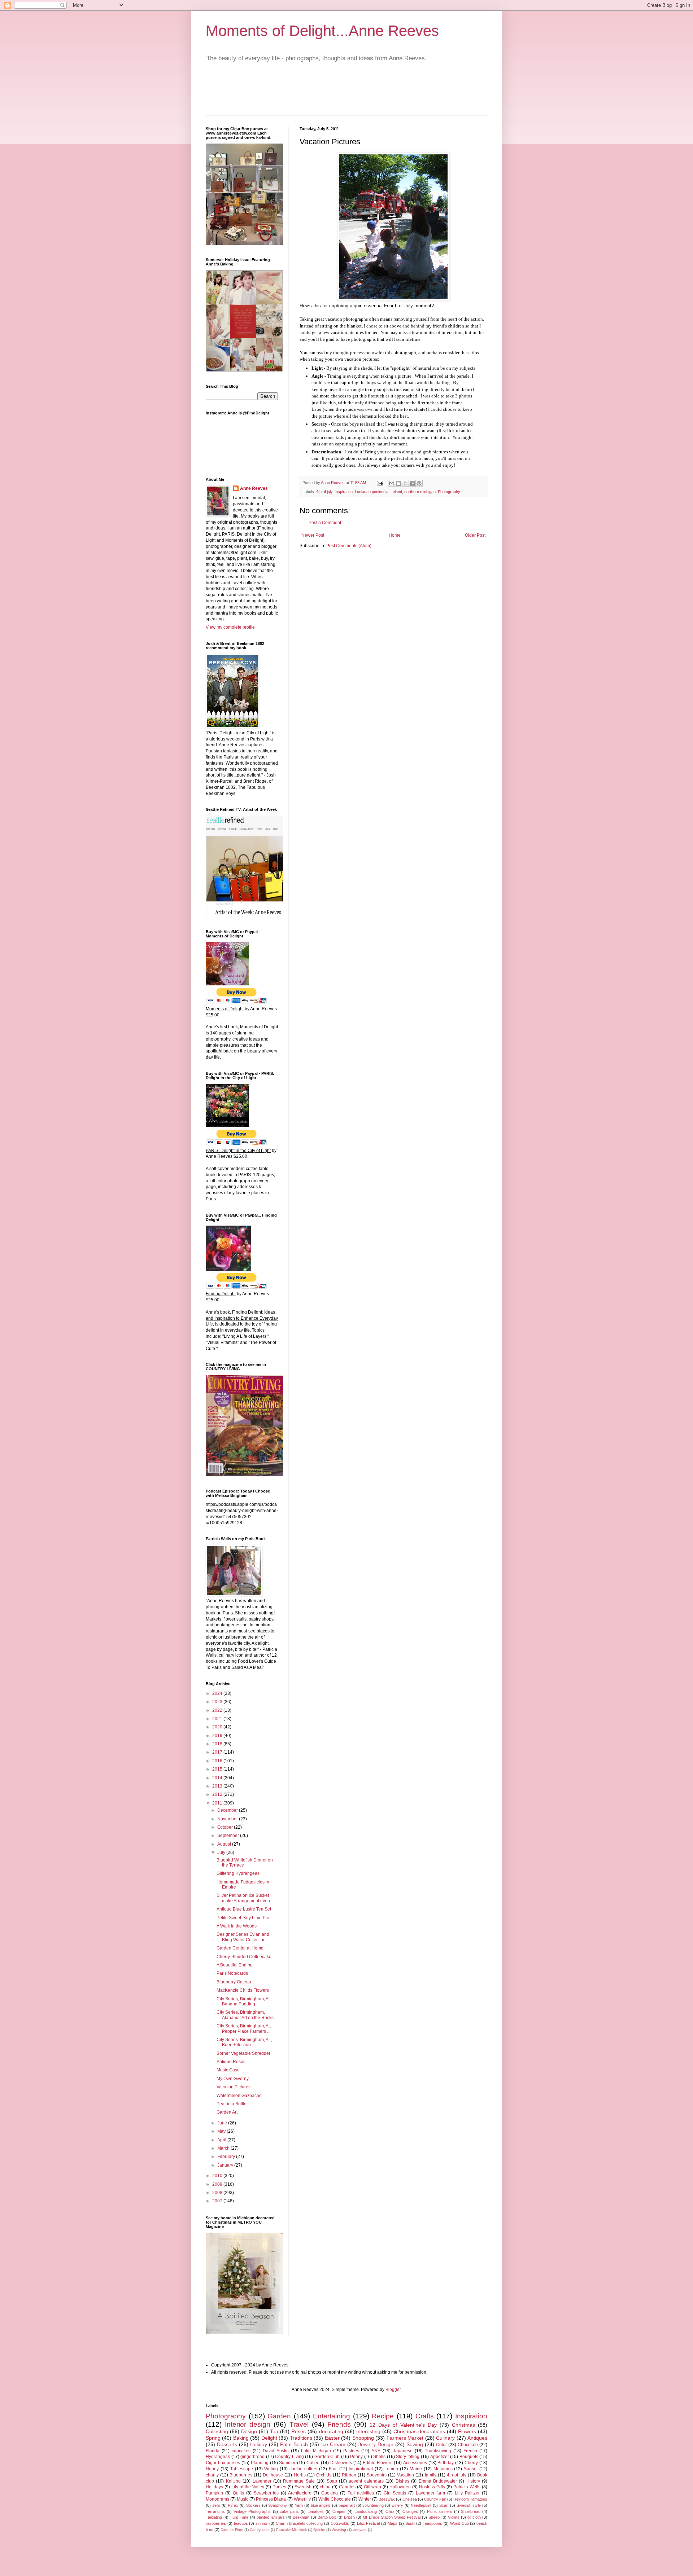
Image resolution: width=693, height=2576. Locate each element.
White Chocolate (335, 2499)
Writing (271, 2469)
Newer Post (313, 535)
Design (249, 2431)
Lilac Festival (369, 2523)
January (226, 2165)
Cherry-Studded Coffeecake (244, 1957)
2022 (218, 1710)
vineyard (360, 2530)
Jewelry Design (376, 2444)
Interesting (368, 2431)
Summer (287, 2463)
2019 (218, 1736)
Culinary (445, 2438)
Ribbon (349, 2475)
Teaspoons (432, 2523)
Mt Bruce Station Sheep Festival (392, 2517)
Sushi (410, 2523)
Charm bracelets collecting (299, 2523)
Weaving (339, 2530)
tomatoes (316, 2511)
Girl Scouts (395, 2493)
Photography (449, 492)
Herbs (300, 2475)
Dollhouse (273, 2475)
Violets (454, 2517)
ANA (376, 2451)
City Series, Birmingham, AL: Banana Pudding (244, 2001)
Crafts (425, 2416)
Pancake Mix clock (291, 2530)
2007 (218, 2201)
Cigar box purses (223, 2463)
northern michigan (420, 492)
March (224, 2148)
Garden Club (327, 2457)
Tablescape (242, 2469)
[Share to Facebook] (412, 483)
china (325, 2487)
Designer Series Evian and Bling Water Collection (243, 1937)
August (225, 1844)
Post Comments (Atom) (349, 546)
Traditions (301, 2438)
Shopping (363, 2438)
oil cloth (474, 2517)
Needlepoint (421, 2505)
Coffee (313, 2463)
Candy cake (260, 2530)
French (470, 2451)
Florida (213, 2451)
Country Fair (435, 2499)
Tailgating (214, 2517)
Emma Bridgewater (438, 2481)
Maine (416, 2469)
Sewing (415, 2444)
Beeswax (387, 2499)
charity (212, 2475)
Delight (269, 2438)
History (473, 2481)
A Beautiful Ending (235, 1965)
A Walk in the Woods (237, 1926)
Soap (332, 2481)
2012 (218, 1794)
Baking (241, 2438)
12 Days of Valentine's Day (403, 2425)
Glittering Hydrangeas (238, 1873)
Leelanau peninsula (372, 492)
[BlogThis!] (398, 483)
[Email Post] (380, 483)
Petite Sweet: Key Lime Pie (243, 1918)
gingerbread (252, 2457)
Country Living (289, 2457)
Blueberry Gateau (234, 1982)
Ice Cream (333, 2444)
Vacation (406, 2475)
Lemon (391, 2469)
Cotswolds (340, 2523)
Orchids (324, 2475)
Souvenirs (377, 2475)
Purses (279, 2487)
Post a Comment (325, 523)
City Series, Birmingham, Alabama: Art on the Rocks (245, 2015)
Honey (212, 2469)
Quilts (238, 2493)
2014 (218, 1778)
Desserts (227, 2444)
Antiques (477, 2438)
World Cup (459, 2523)
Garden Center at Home (240, 1948)
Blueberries (241, 2475)
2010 (218, 2176)
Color (441, 2445)
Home (395, 535)
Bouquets (469, 2457)
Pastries (351, 2451)
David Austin (276, 2451)
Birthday (446, 2463)
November (228, 1819)
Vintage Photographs (252, 2511)
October (226, 1827)
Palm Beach (294, 2444)
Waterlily (302, 2499)
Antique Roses (231, 2062)
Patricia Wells (467, 2487)
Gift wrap (373, 2487)
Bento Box (327, 2517)
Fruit (333, 2469)
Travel (299, 2424)
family (431, 2475)
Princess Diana (271, 2499)
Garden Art (227, 2112)
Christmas (463, 2425)
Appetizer (440, 2457)
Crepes (339, 2511)
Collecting (217, 2431)
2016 (218, 1761)
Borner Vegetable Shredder (243, 2053)
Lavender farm (431, 2493)
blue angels (321, 2505)
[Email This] (392, 483)
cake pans (289, 2511)
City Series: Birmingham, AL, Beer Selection (244, 2042)
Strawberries (266, 2493)
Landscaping (366, 2511)
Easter (332, 2438)
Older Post (475, 535)
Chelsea (410, 2499)
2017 (218, 1752)
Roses (298, 2431)
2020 (218, 1727)
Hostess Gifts (432, 2487)
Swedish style (469, 2505)
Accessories (415, 2463)
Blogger (393, 2390)
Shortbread (471, 2511)
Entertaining (332, 2416)
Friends (339, 2424)
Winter (365, 2499)
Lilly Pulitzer (467, 2493)
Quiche (319, 2530)
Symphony (278, 2505)
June (223, 2123)
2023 (218, 1702)
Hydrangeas (218, 2457)
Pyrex (233, 2505)
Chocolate (468, 2445)
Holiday (259, 2444)
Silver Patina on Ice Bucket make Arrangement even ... (245, 1898)
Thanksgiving (438, 2451)
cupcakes (241, 2451)
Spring (213, 2438)
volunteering (373, 2505)
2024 (218, 1693)
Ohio (390, 2511)
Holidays (214, 2487)
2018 (218, 1744)
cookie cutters (303, 2469)
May (222, 2131)
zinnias (262, 2523)
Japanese (403, 2451)
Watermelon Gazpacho (239, 2096)
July (222, 1852)
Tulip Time (239, 2517)
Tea (274, 2431)
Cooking (330, 2493)
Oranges (410, 2511)
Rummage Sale (299, 2481)
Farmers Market (405, 2438)
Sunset (471, 2469)
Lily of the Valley (248, 2487)
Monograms (217, 2499)
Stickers (253, 2505)
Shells (379, 2457)
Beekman (301, 2517)
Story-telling (408, 2457)
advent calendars (366, 2481)
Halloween (400, 2487)
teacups (241, 2523)
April (222, 2140)
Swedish (303, 2487)
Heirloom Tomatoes (470, 2499)
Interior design (248, 2424)
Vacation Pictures (234, 2087)
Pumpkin (214, 2493)
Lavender (262, 2481)
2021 (218, 1719)
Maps (393, 2523)
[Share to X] (405, 483)
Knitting (233, 2481)
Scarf (444, 2505)
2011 (218, 1803)
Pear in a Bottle (232, 2104)
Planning (260, 2463)
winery (397, 2505)
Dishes (402, 2481)
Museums (443, 2469)
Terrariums (215, 2511)
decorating (331, 2431)
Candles (347, 2487)
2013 (218, 1786)
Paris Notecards (232, 1973)
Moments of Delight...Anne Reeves (322, 31)
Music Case (228, 2070)
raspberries (216, 2523)
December (228, 1810)
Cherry (471, 2463)
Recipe (383, 2416)
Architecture (300, 2493)
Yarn (299, 2505)
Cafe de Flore (232, 2530)
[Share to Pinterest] (419, 483)
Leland (396, 492)
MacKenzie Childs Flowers (243, 1990)
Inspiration (344, 492)
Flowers (467, 2431)
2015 (218, 1769)
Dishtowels (341, 2463)
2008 (218, 2193)
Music (243, 2499)
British (349, 2517)
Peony (356, 2457)
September (229, 1836)
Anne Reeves (254, 488)
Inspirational (361, 2469)
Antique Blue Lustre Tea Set (244, 1909)
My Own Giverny (233, 2079)
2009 (218, 2184)
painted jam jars (271, 2517)
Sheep (434, 2517)
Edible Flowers (378, 2463)
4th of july (324, 492)
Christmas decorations (419, 2431)
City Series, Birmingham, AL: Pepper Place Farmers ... (244, 2028)
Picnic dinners (440, 2511)
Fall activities (361, 2493)
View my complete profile (230, 627)
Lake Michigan (316, 2451)
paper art (347, 2505)
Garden (279, 2416)
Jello (216, 2505)
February (227, 2157)
